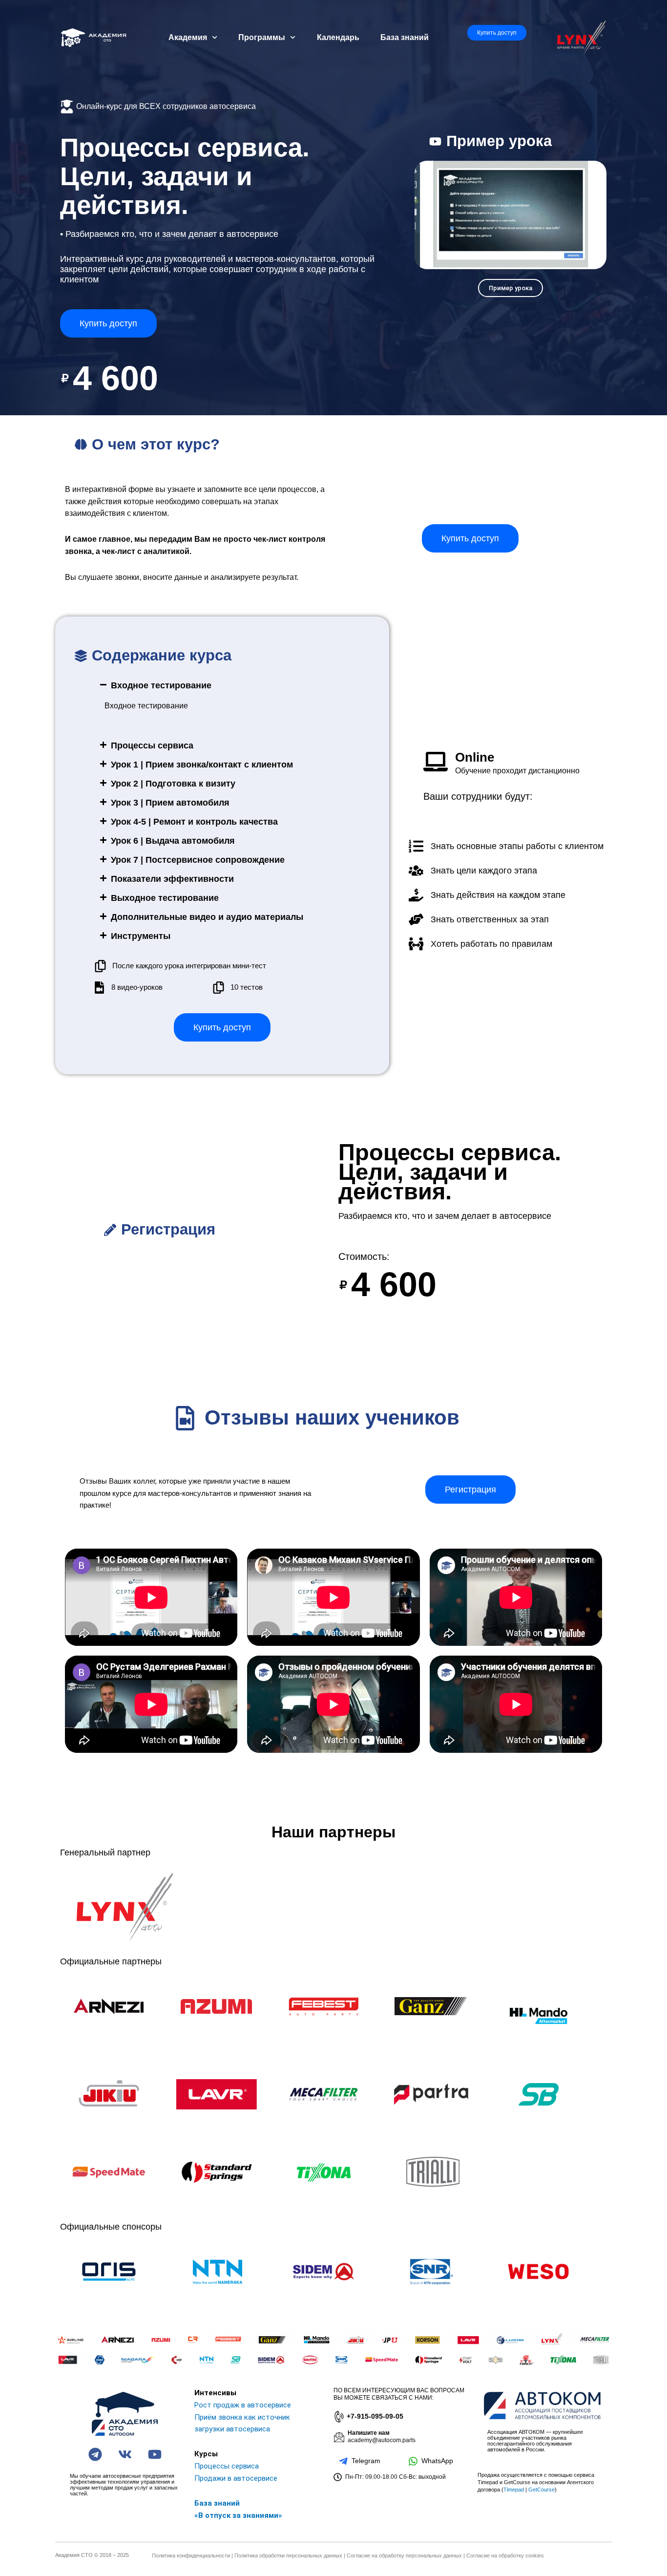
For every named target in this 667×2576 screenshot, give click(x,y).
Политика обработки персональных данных (288, 2555)
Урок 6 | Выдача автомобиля (173, 841)
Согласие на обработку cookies (505, 2555)
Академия (188, 37)
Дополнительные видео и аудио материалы (207, 917)
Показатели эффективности (172, 879)
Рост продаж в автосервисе (243, 2405)
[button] (227, 685)
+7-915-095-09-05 (375, 2416)
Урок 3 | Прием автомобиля (170, 803)
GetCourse (542, 2490)
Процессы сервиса (152, 745)
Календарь (338, 37)
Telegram (366, 2461)
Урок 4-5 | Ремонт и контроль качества (194, 822)
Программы (262, 37)
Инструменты (141, 936)
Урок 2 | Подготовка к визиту (173, 784)
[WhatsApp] (413, 2461)
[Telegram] (343, 2461)
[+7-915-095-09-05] (338, 2417)
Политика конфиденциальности (191, 2555)
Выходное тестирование (165, 898)
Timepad (514, 2490)
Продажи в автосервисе (236, 2478)
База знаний (405, 37)
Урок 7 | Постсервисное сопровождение (198, 860)
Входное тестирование (161, 685)
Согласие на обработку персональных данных (404, 2555)
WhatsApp (437, 2461)
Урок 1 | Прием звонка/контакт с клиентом (202, 765)
